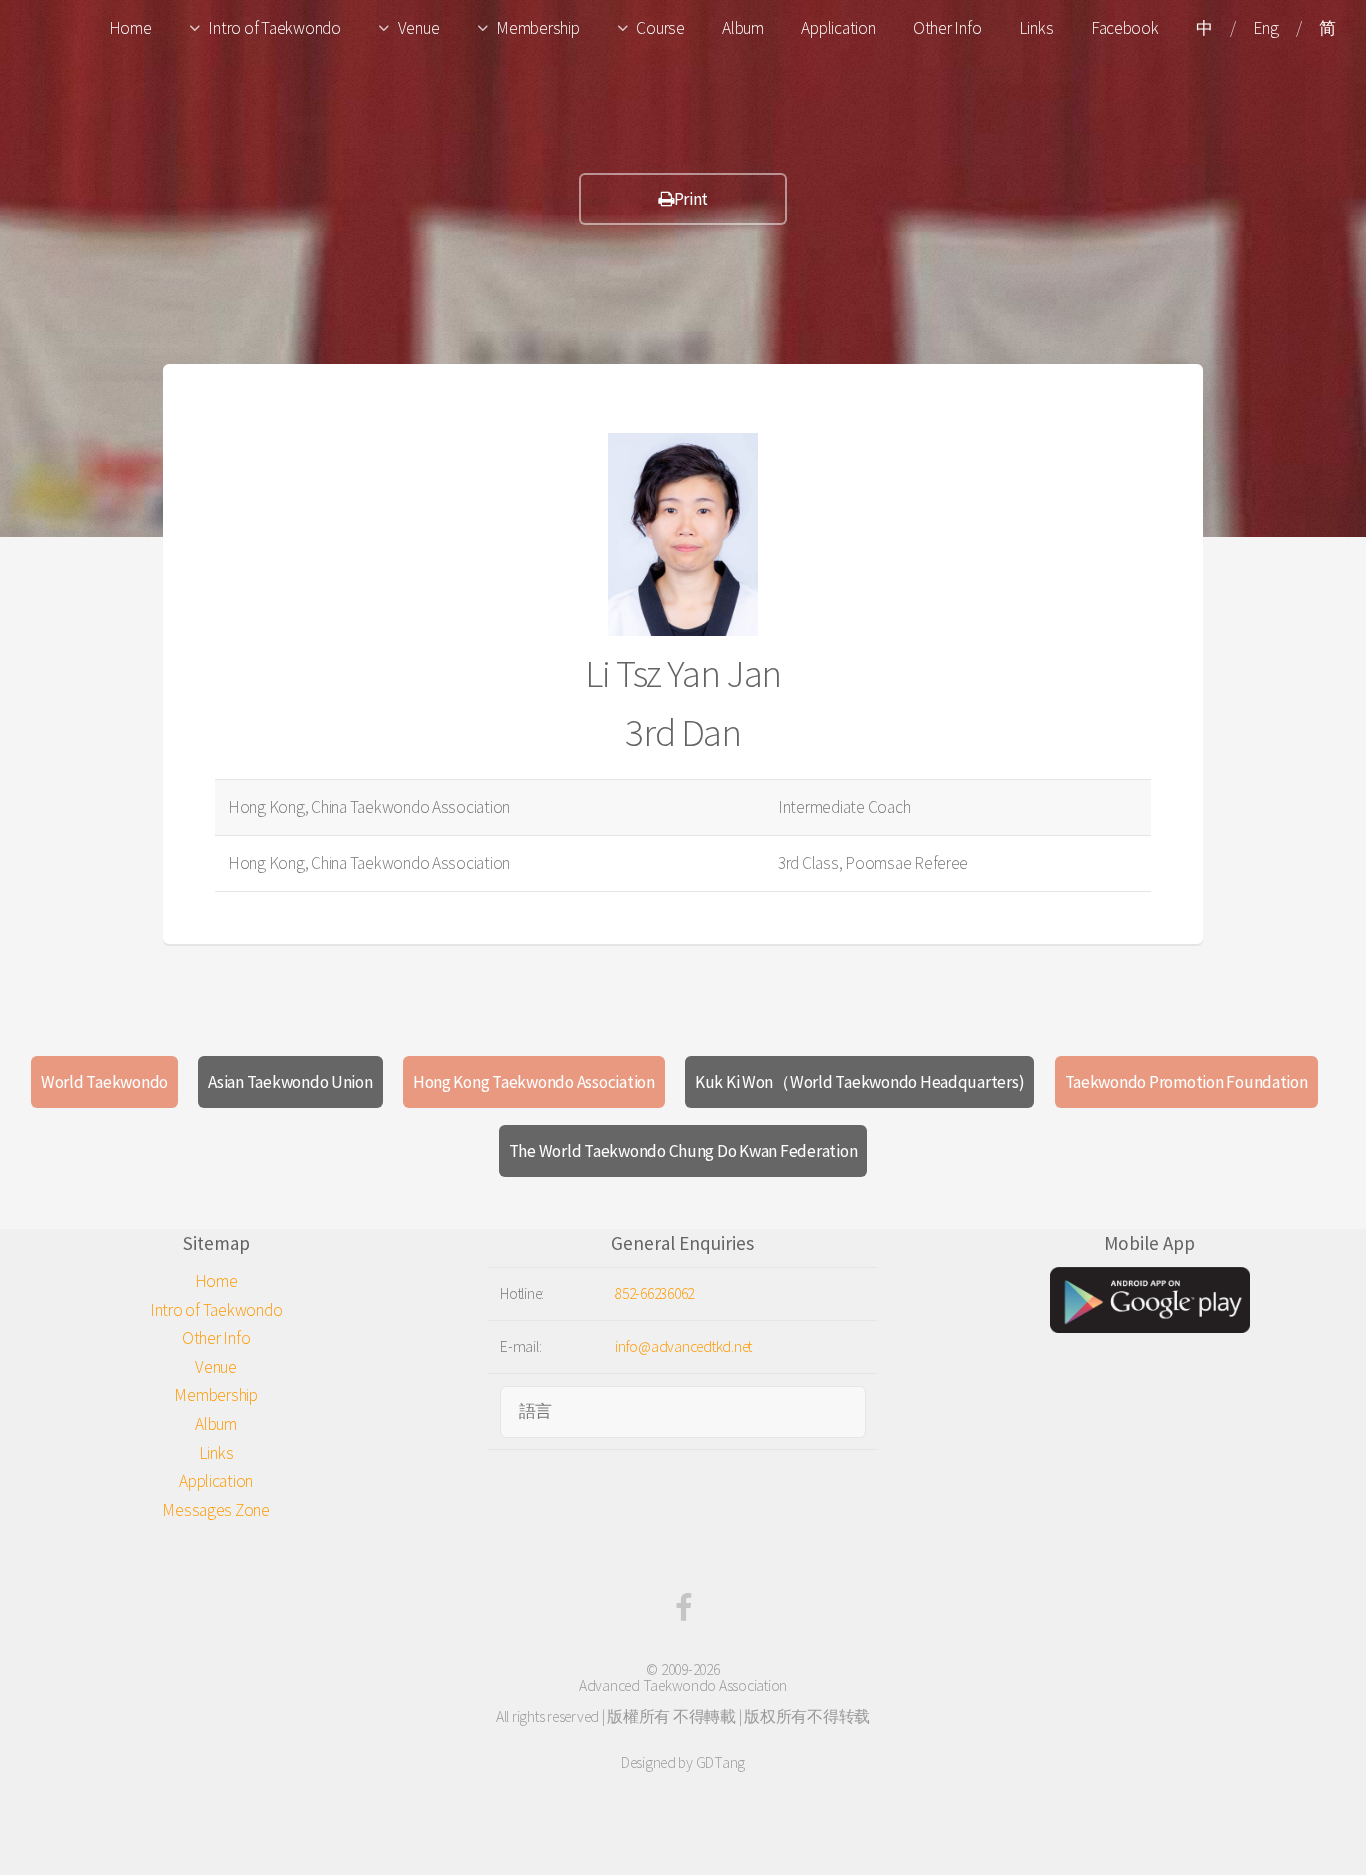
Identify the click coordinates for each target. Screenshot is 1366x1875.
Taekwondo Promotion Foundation (1186, 1082)
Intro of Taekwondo (274, 28)
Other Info (947, 28)
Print (691, 199)
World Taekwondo (104, 1082)
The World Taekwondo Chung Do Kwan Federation (683, 1151)
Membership (537, 28)
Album (743, 28)
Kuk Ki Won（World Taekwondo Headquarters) (860, 1082)
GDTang (720, 1762)
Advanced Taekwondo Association (683, 1685)
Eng (1265, 28)
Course (660, 28)
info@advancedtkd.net (683, 1346)
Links (1036, 28)
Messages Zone (216, 1510)
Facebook (1125, 28)
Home (130, 28)
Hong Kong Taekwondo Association (534, 1082)
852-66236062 (654, 1293)
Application (838, 28)
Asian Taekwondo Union (290, 1082)
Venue (419, 28)
